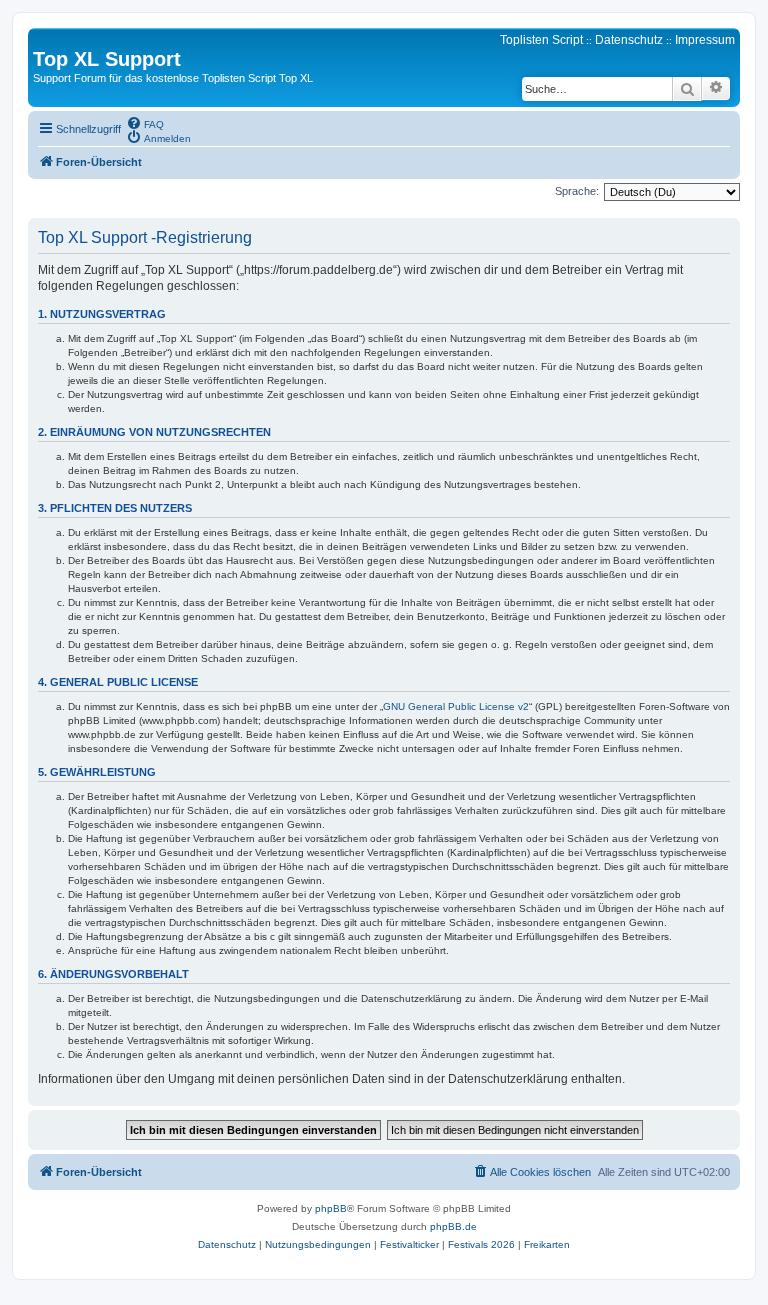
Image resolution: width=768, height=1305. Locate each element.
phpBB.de (453, 1226)
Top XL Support (107, 59)
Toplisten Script (541, 40)
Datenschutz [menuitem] (629, 40)
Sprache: (577, 191)
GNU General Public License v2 (456, 706)
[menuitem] (145, 123)
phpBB (331, 1208)
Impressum (705, 40)
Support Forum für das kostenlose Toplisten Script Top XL (173, 78)
